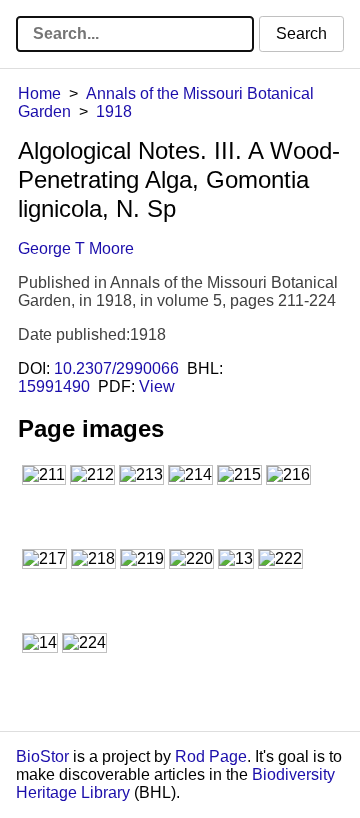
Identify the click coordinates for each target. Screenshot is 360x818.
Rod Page (211, 756)
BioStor (42, 756)
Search (301, 33)
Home (39, 93)
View (157, 386)
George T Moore (76, 248)
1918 (114, 111)
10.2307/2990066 (116, 368)
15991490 (54, 386)
